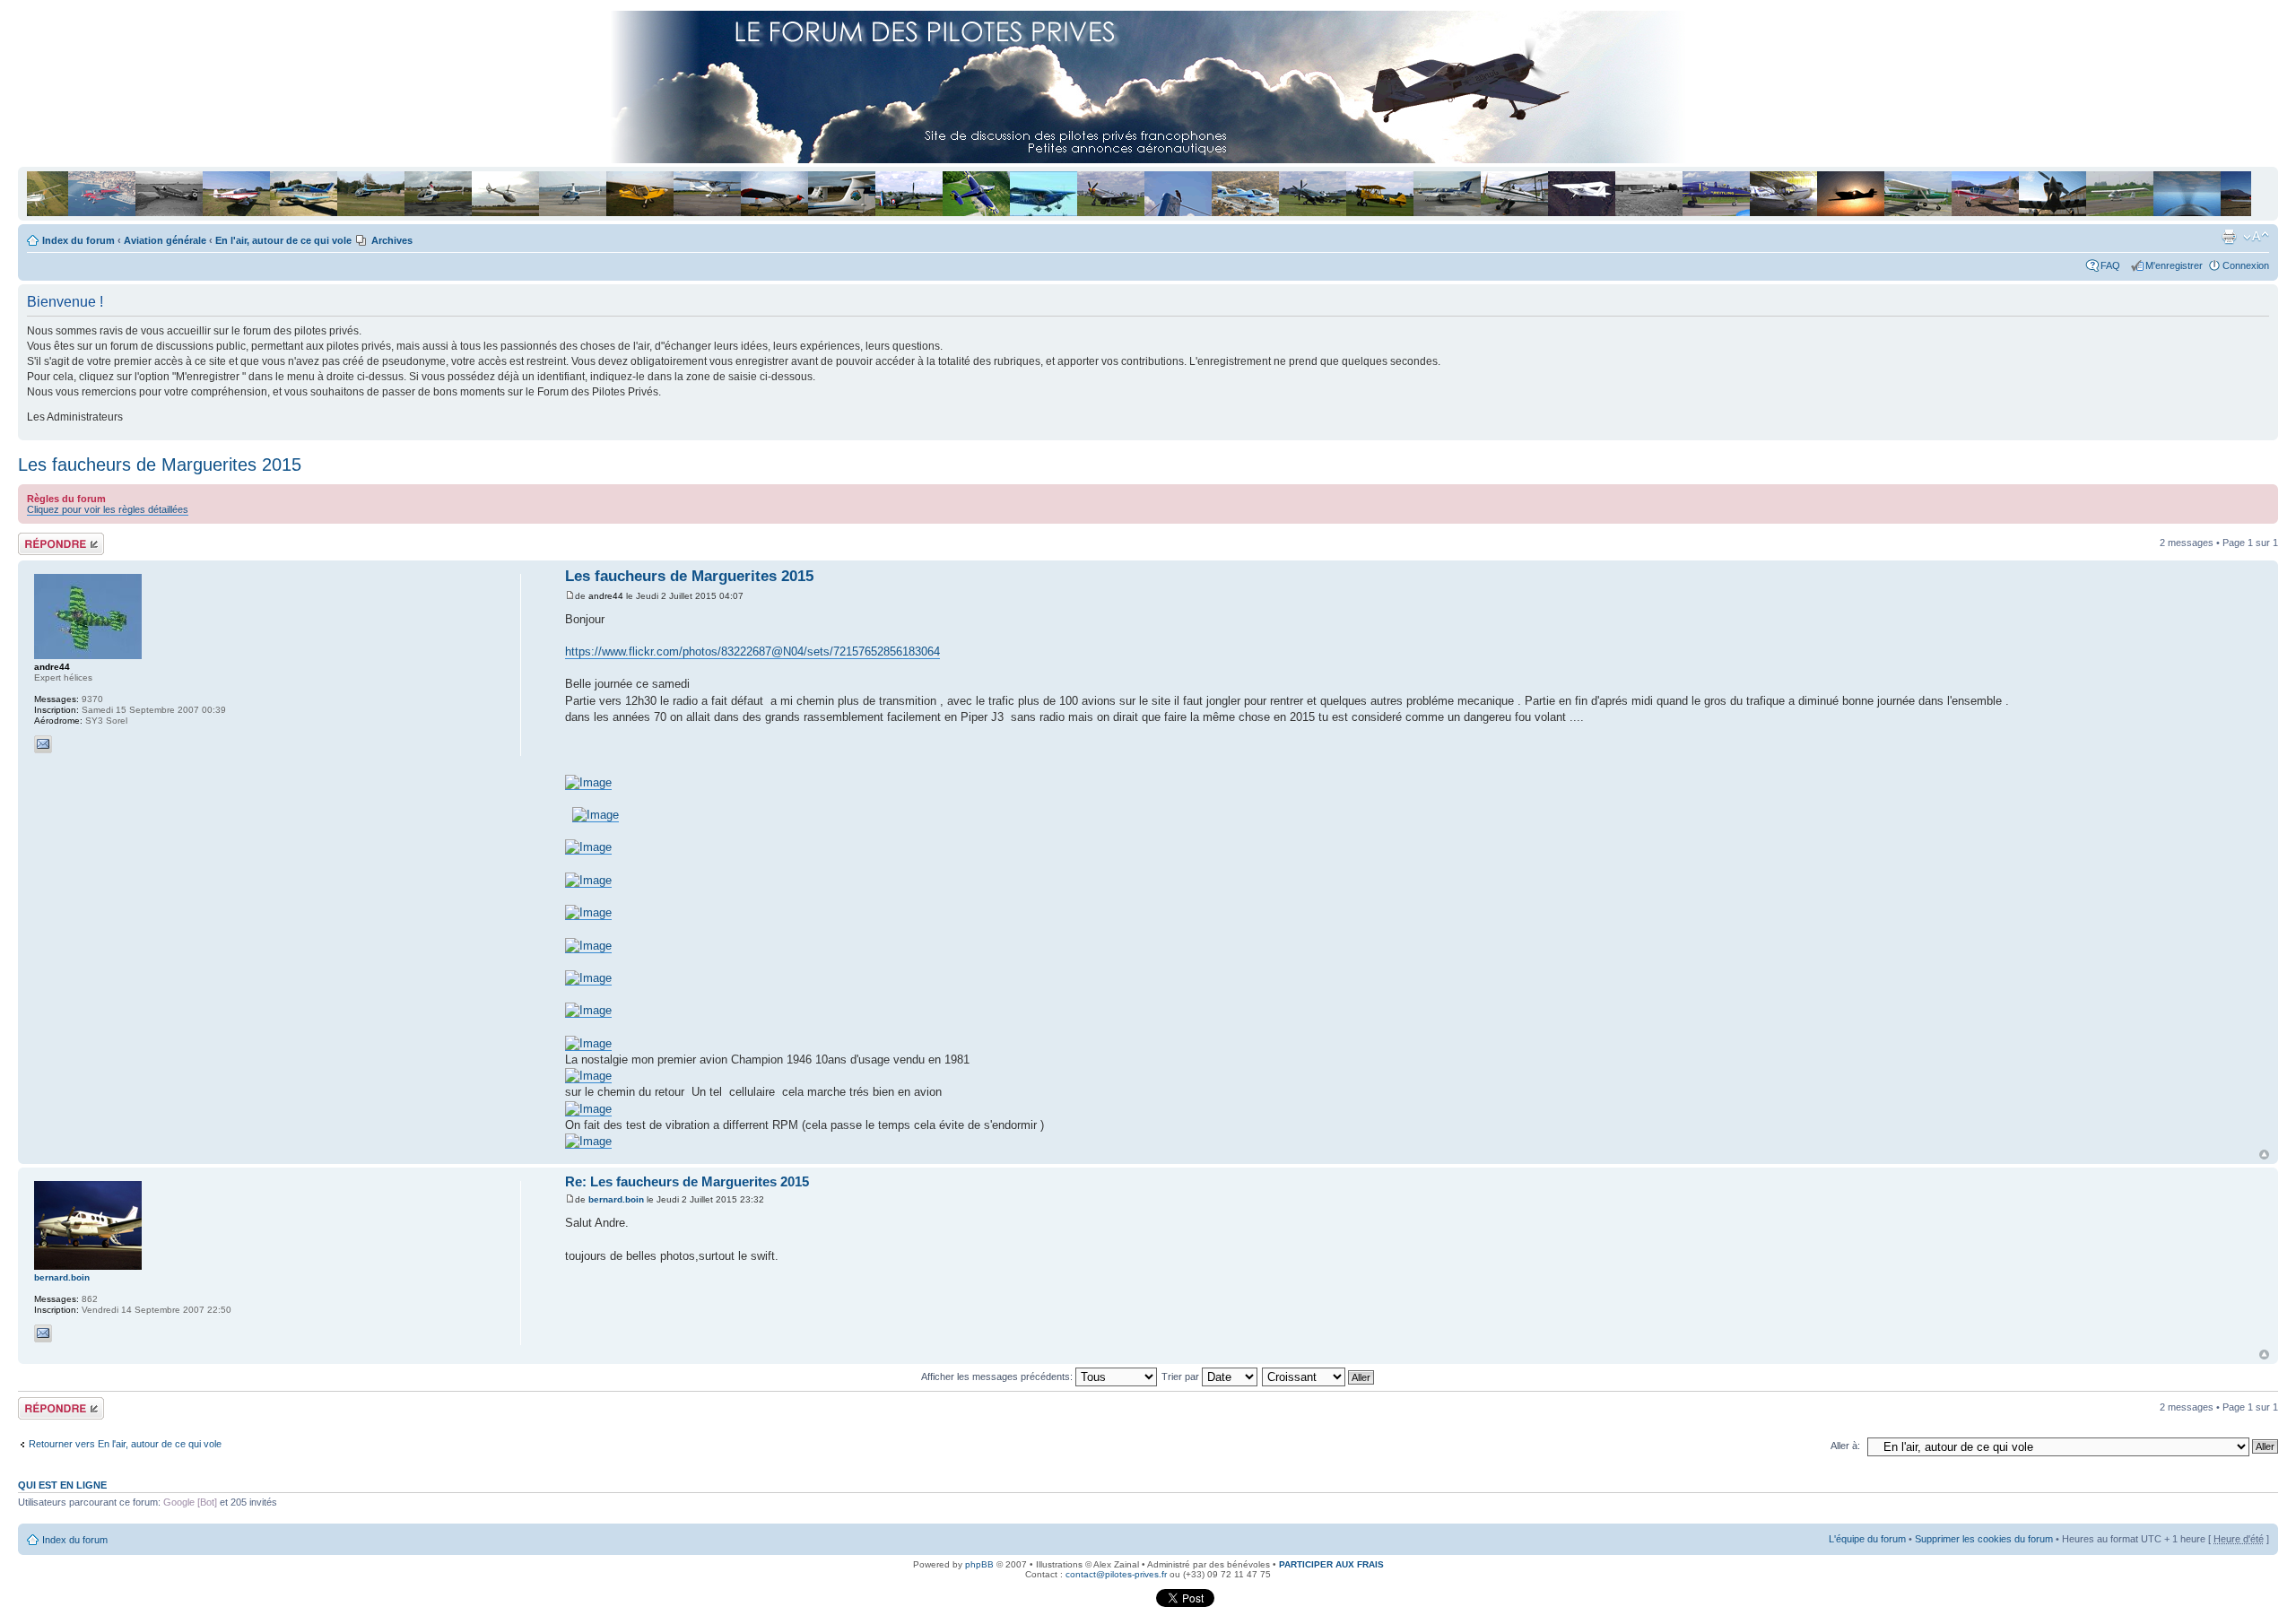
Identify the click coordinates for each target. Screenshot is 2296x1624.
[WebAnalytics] (1119, 1604)
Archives (392, 240)
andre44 (606, 596)
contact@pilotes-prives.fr (1116, 1574)
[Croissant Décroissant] (1319, 1376)
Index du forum (78, 240)
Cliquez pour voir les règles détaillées (108, 509)
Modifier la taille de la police (2256, 237)
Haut (2264, 1155)
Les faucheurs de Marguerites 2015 (160, 465)
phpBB (979, 1564)
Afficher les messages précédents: (998, 1376)
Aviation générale (165, 240)
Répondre (39, 538)
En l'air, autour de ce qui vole (283, 240)
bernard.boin (616, 1199)
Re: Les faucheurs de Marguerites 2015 (687, 1181)
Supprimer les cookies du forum (1984, 1539)
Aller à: (1845, 1446)
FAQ (2113, 265)
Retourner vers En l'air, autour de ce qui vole (125, 1444)
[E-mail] (43, 744)
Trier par (1182, 1376)
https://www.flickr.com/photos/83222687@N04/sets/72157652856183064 (752, 651)
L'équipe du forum (1867, 1539)
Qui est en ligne (62, 1485)
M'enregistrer (2174, 265)
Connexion (2246, 265)
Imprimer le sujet (2229, 237)
